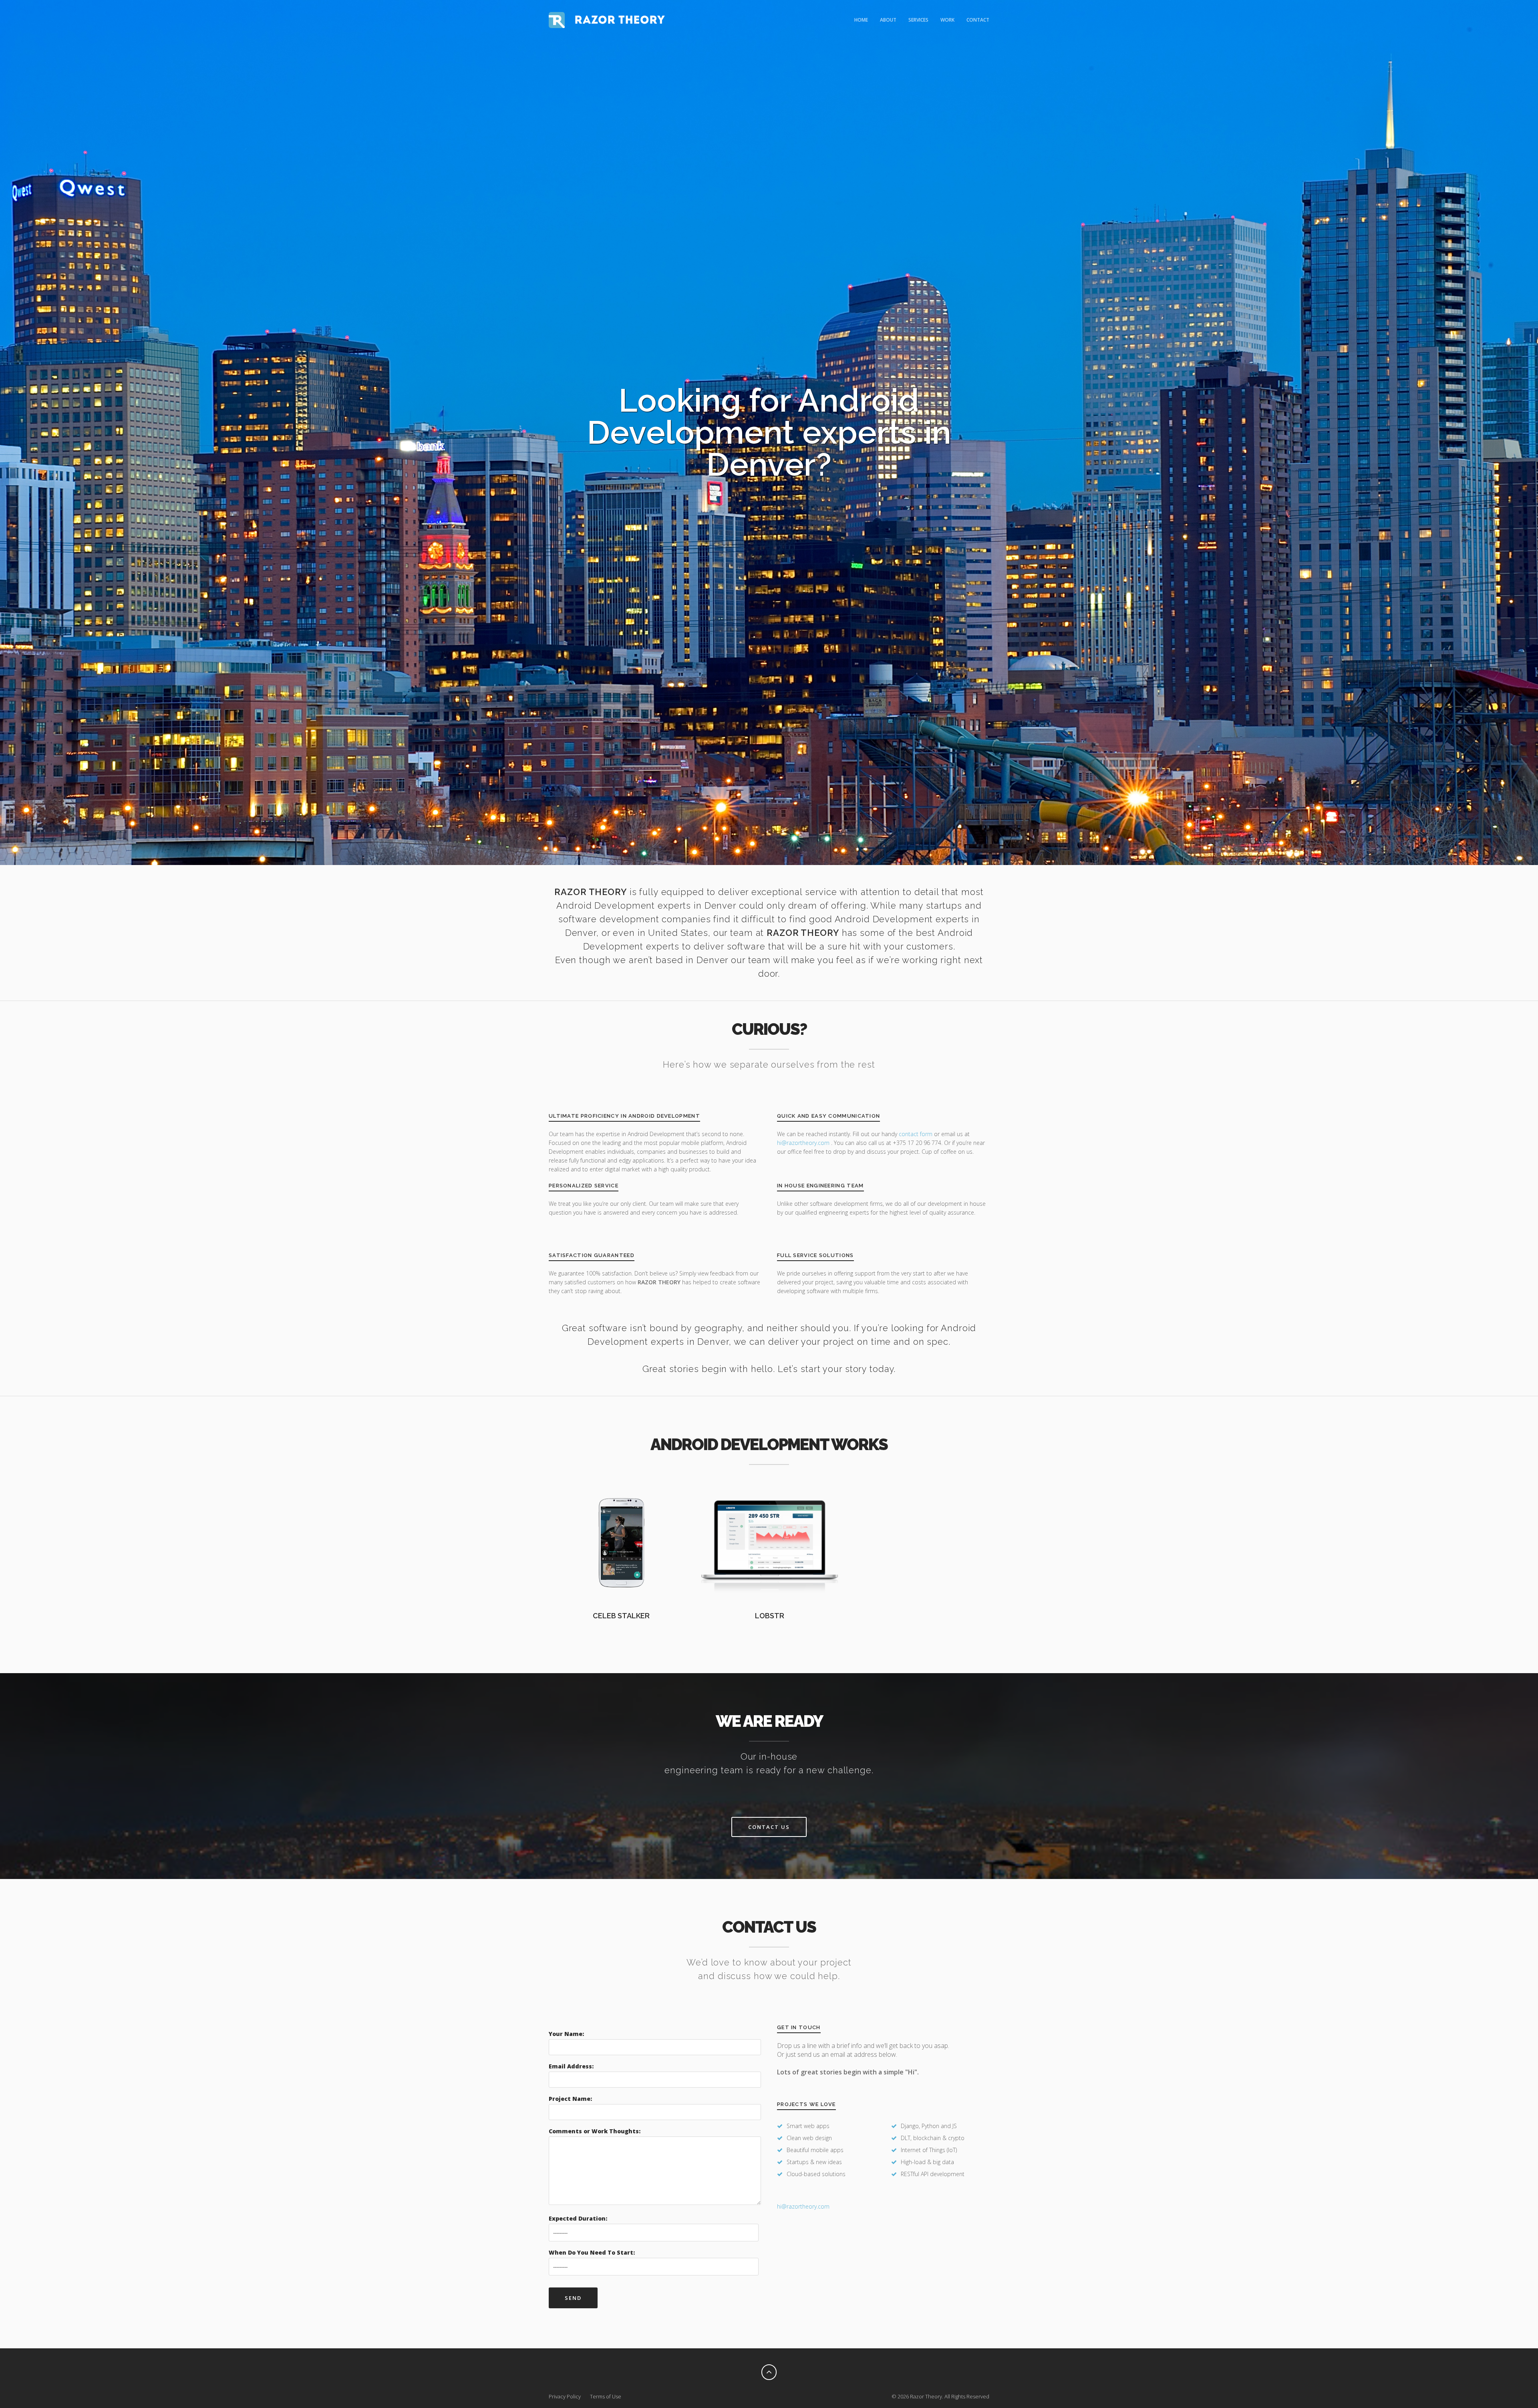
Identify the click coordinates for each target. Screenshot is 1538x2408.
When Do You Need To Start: (592, 2252)
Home (861, 20)
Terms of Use (606, 2396)
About (888, 20)
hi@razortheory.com (804, 1143)
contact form (916, 1134)
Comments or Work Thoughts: (595, 2131)
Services (918, 20)
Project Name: (570, 2099)
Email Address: (571, 2066)
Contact (978, 20)
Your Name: (566, 2034)
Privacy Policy (565, 2396)
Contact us (769, 1827)
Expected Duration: (578, 2218)
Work (947, 20)
